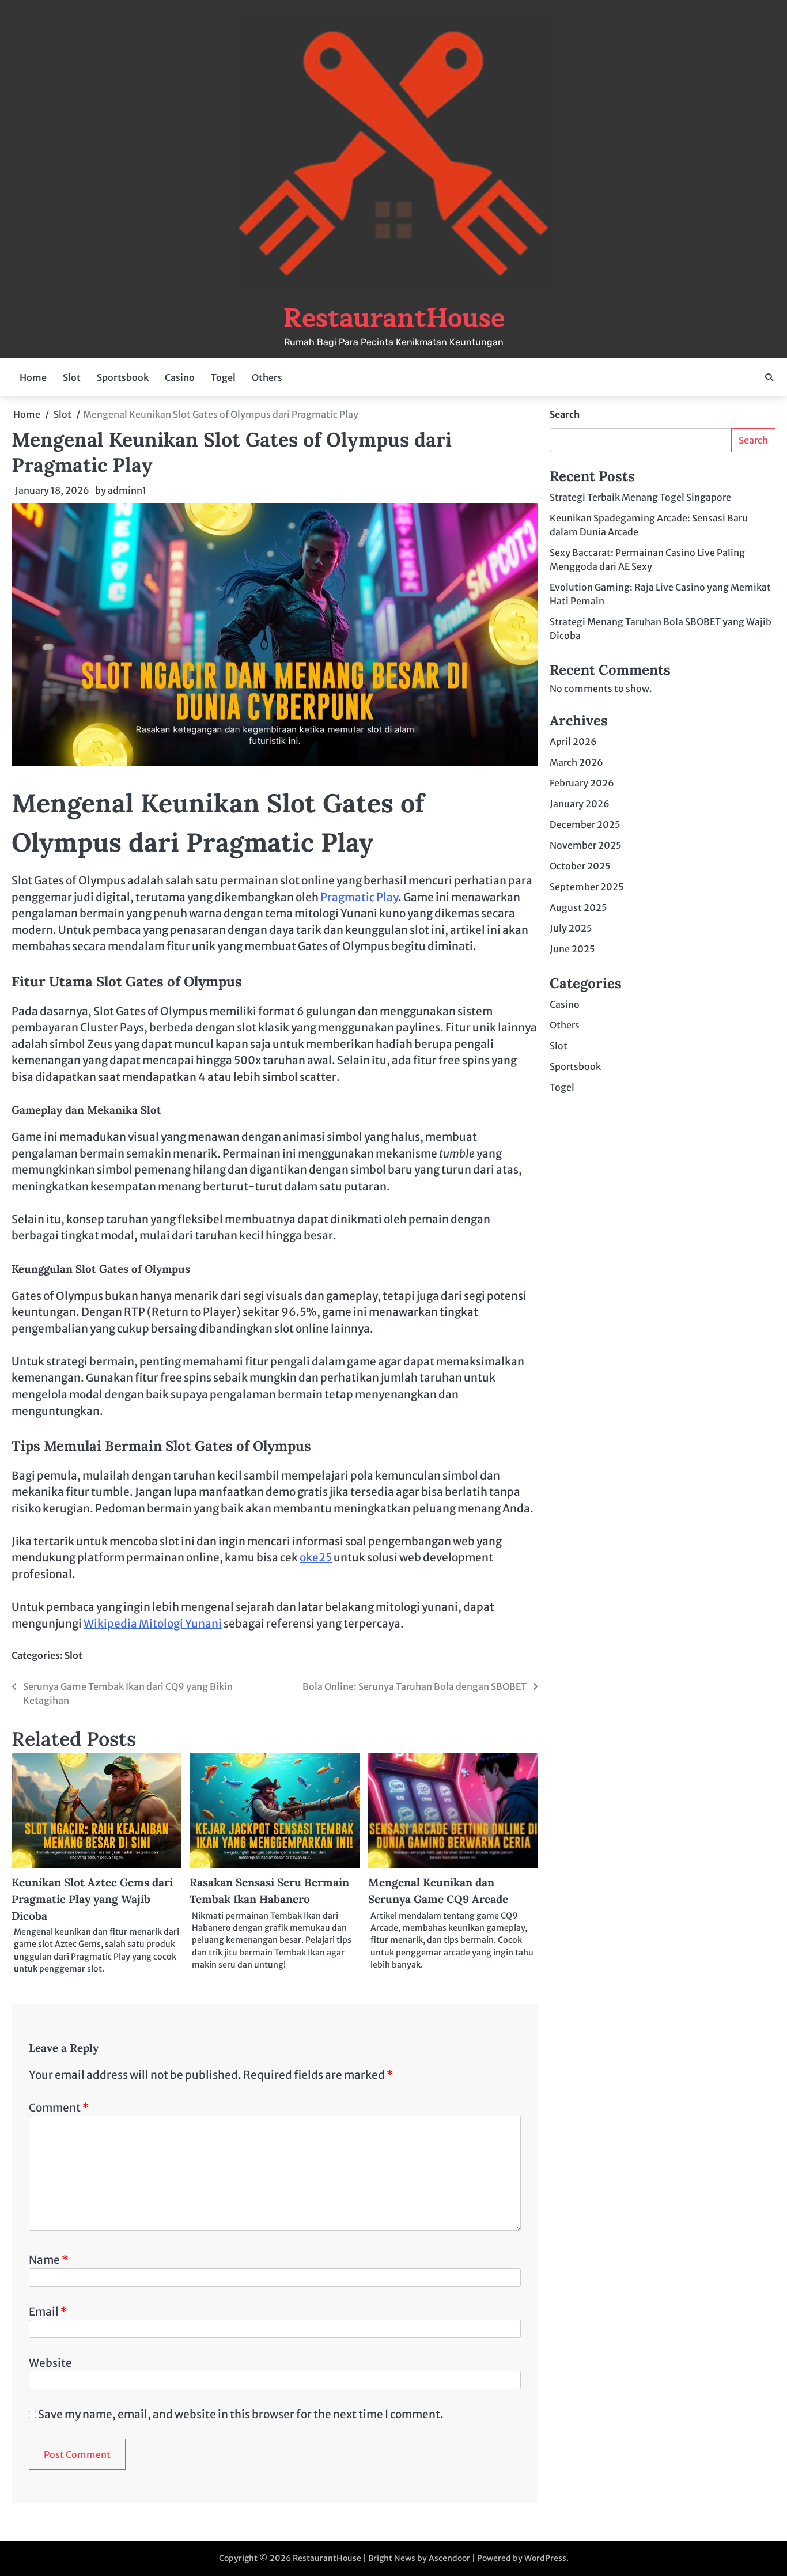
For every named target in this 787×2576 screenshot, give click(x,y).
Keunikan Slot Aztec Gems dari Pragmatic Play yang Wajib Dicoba (92, 1899)
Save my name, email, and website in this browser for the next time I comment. (241, 2414)
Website (50, 2363)
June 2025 (572, 950)
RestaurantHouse (394, 318)
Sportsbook (123, 377)
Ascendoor (449, 2558)
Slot (72, 377)
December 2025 (585, 825)
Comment (59, 2108)
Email (48, 2312)
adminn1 (127, 490)
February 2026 (582, 784)
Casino (180, 377)
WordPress (545, 2558)
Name (48, 2260)
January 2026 (580, 804)
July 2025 (571, 929)
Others (267, 377)
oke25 (316, 1557)
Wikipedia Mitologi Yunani (153, 1624)
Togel (223, 377)
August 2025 (578, 908)
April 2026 (573, 742)
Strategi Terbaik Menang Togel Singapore (640, 497)
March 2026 (576, 763)
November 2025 (586, 846)
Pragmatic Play (359, 897)
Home (33, 377)
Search (565, 414)
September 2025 (587, 887)
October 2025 (580, 867)
